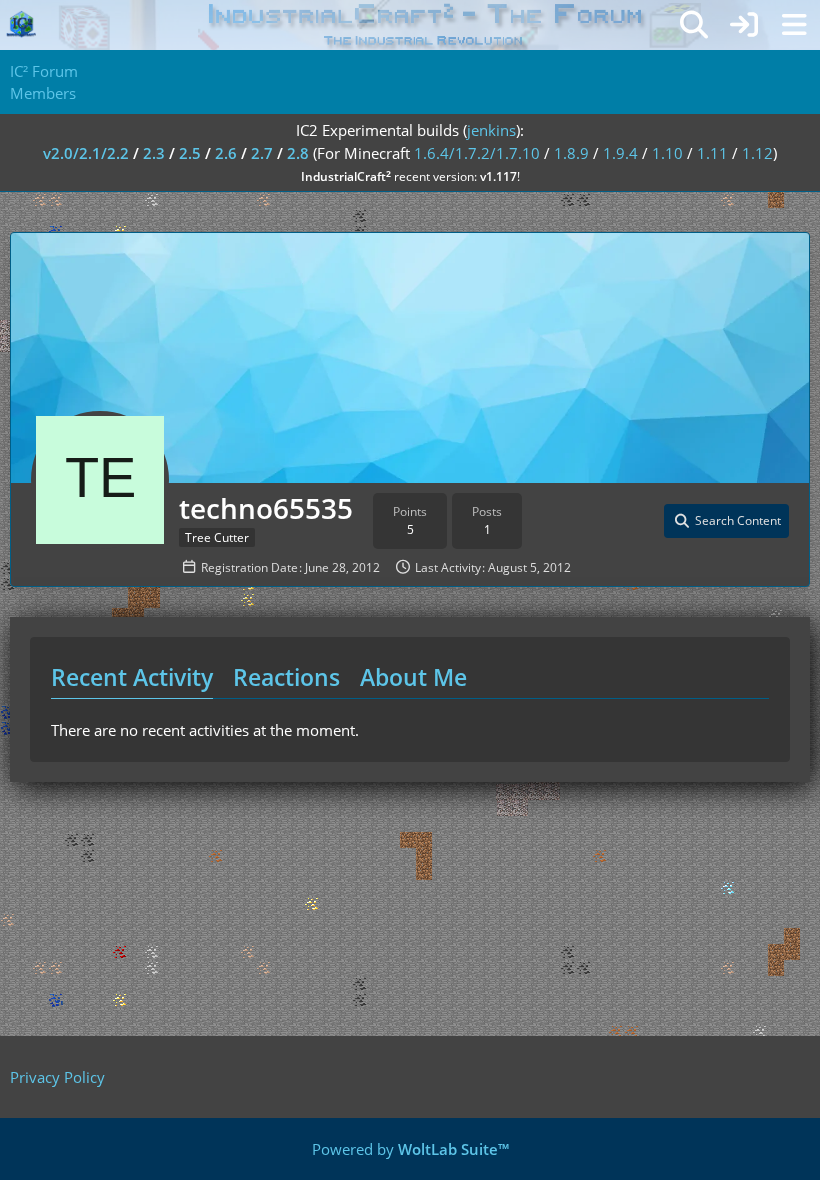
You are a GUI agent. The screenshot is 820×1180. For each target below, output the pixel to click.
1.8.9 (571, 153)
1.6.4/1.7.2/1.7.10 (477, 153)
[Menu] (794, 25)
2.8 (298, 153)
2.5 (190, 153)
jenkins (491, 130)
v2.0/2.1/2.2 (86, 153)
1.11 (712, 153)
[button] (726, 521)
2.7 (262, 153)
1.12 (757, 153)
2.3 (154, 153)
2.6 (226, 153)
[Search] (694, 25)
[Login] (744, 25)
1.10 (667, 153)
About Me (413, 677)
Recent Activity (132, 677)
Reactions (286, 677)
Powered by (410, 1149)
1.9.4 (620, 153)
